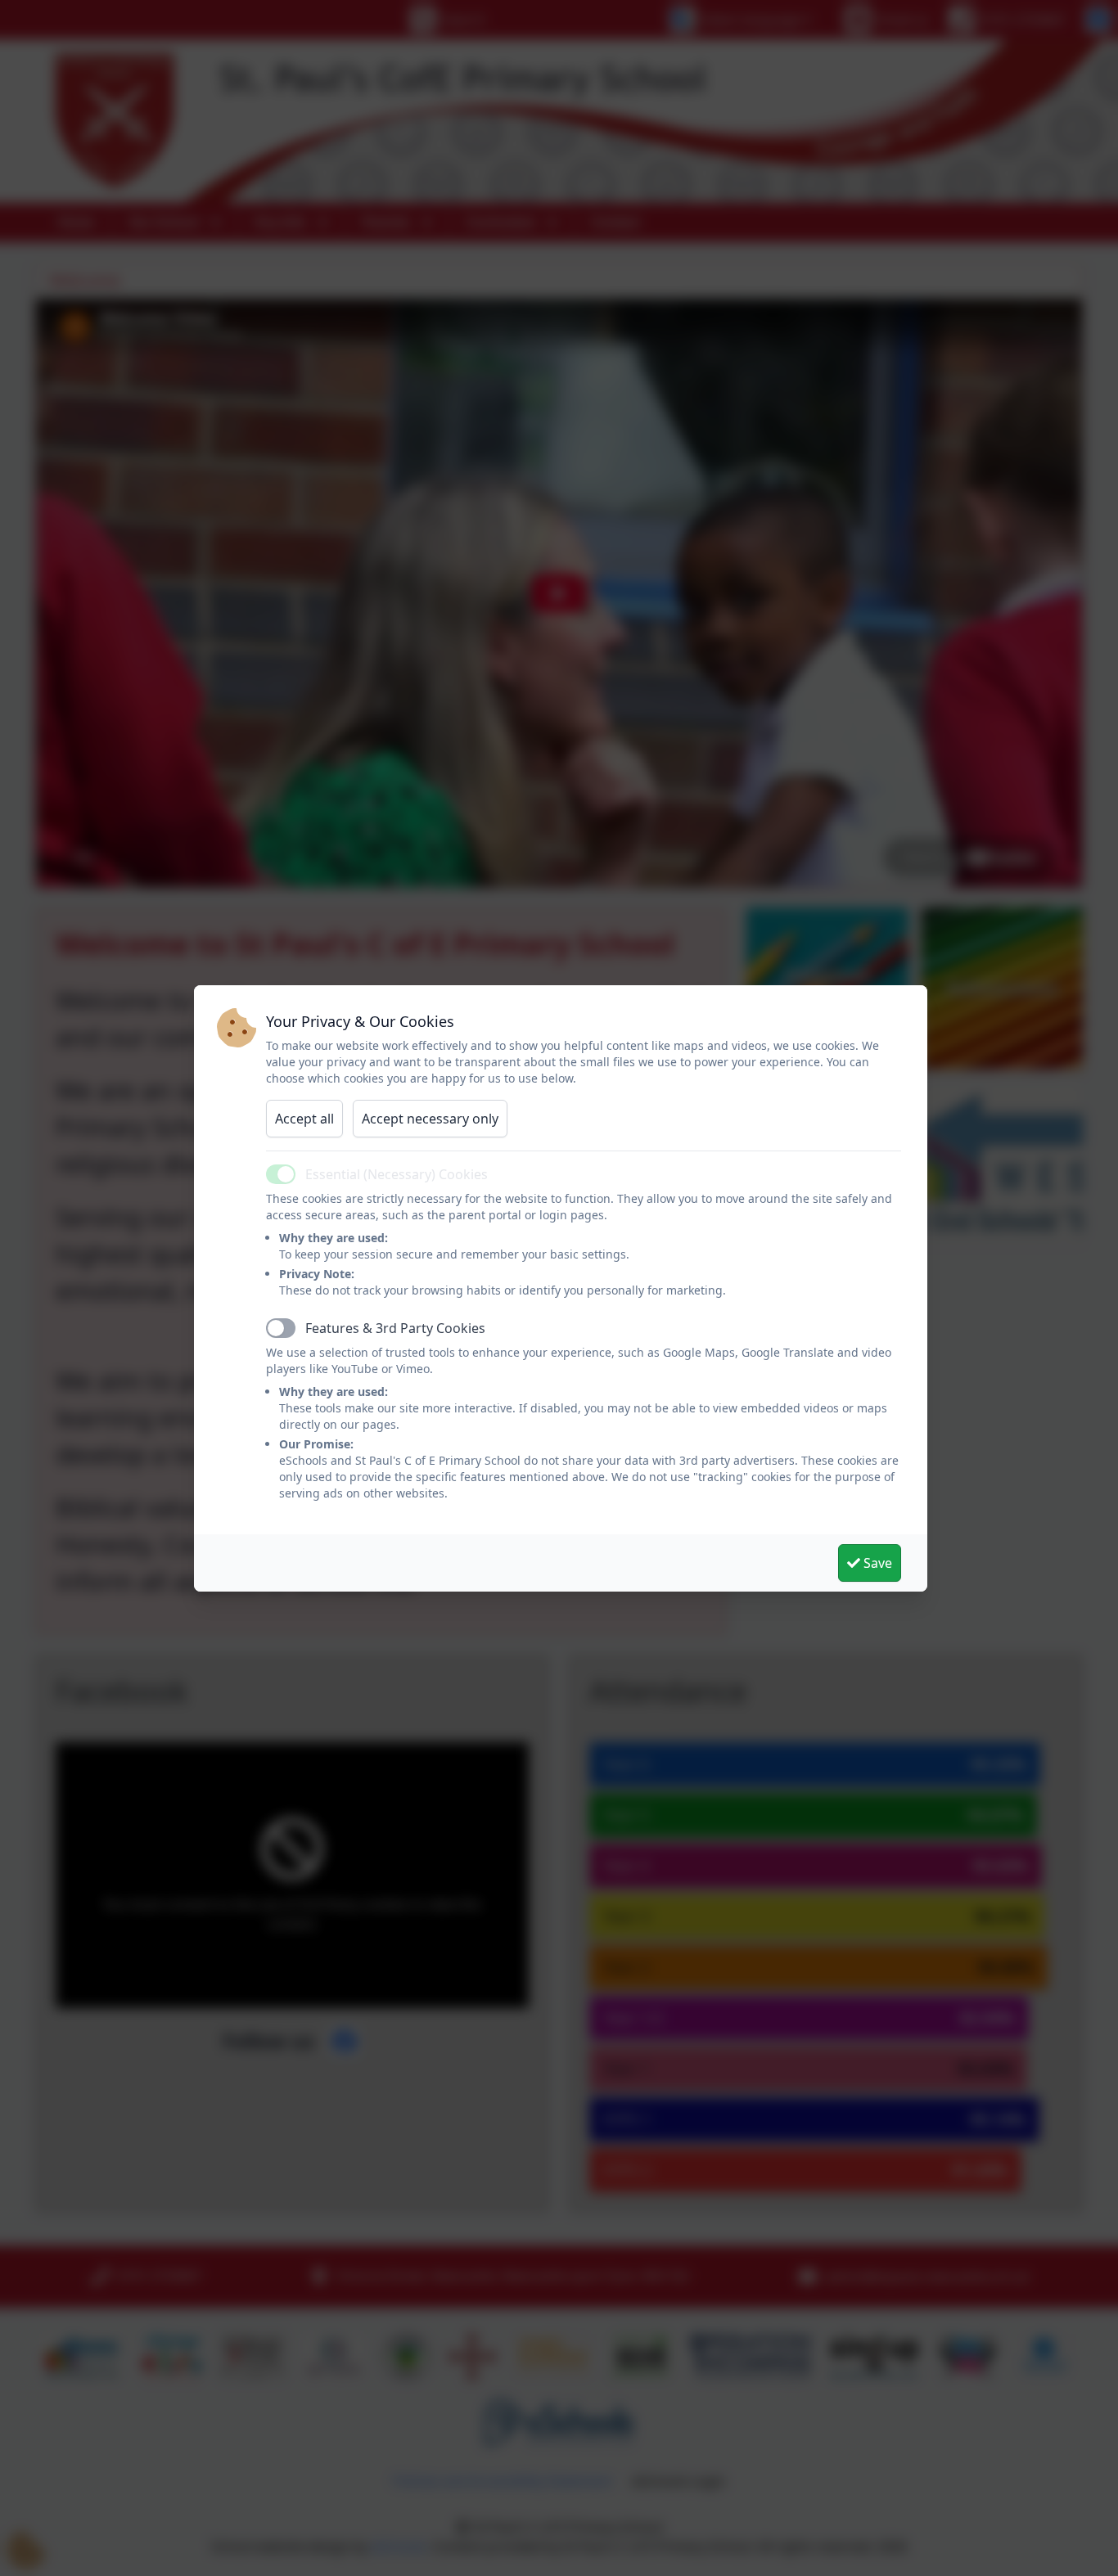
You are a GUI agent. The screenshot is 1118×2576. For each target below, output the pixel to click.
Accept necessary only (430, 1119)
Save (876, 1563)
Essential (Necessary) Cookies (397, 1174)
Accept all (304, 1119)
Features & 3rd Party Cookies (395, 1328)
